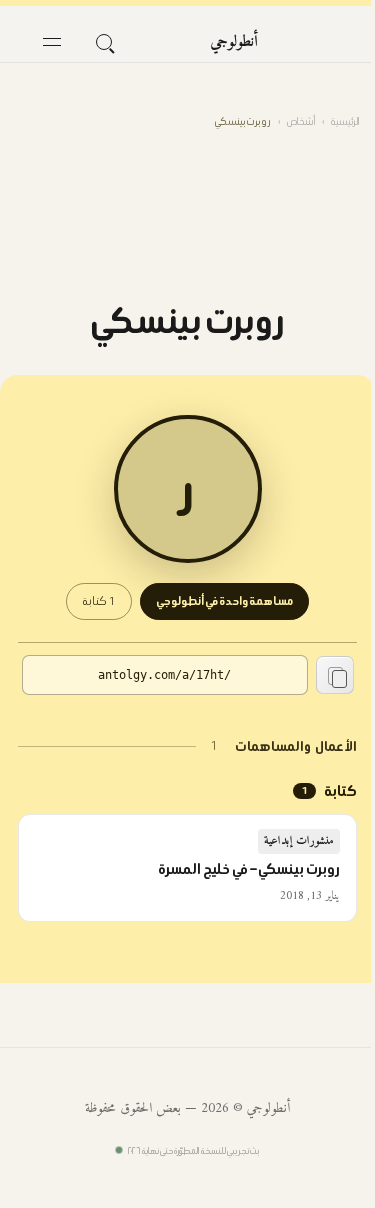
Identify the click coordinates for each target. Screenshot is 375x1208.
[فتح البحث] (104, 42)
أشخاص (301, 121)
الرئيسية (345, 121)
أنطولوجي (234, 42)
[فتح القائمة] (52, 42)
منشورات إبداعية (299, 841)
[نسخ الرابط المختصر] (335, 675)
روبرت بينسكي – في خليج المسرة (249, 869)
